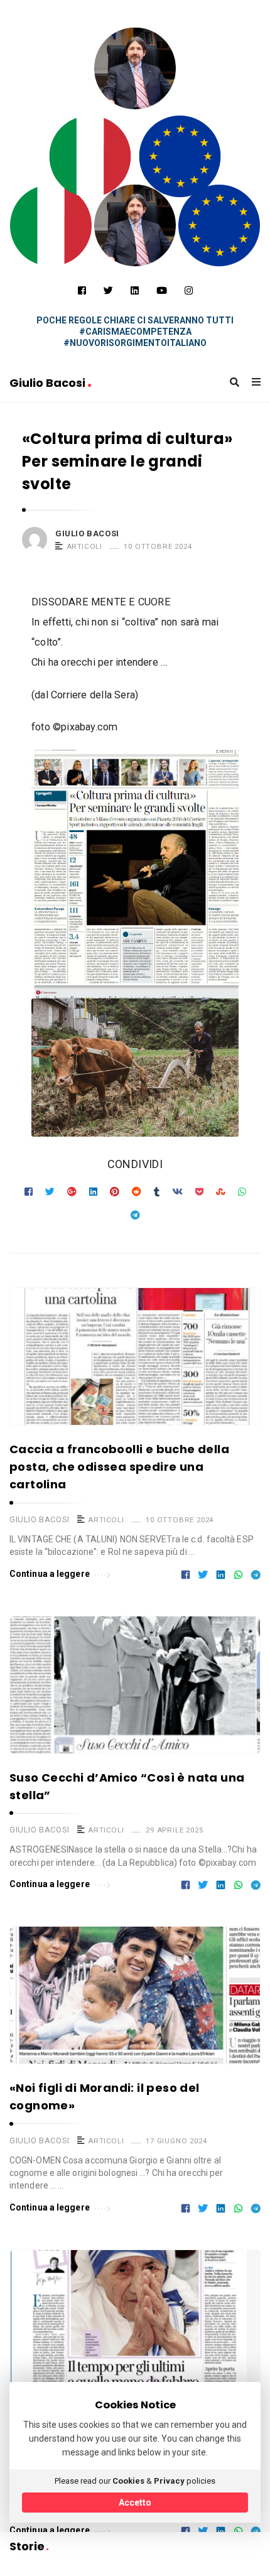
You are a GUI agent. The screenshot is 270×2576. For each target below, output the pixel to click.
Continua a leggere (50, 1574)
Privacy (169, 2481)
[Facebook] (82, 291)
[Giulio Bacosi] (90, 156)
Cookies (128, 2481)
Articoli (84, 546)
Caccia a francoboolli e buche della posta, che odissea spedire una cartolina (119, 1467)
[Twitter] (108, 291)
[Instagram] (189, 291)
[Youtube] (162, 291)
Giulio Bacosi (49, 383)
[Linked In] (135, 291)
